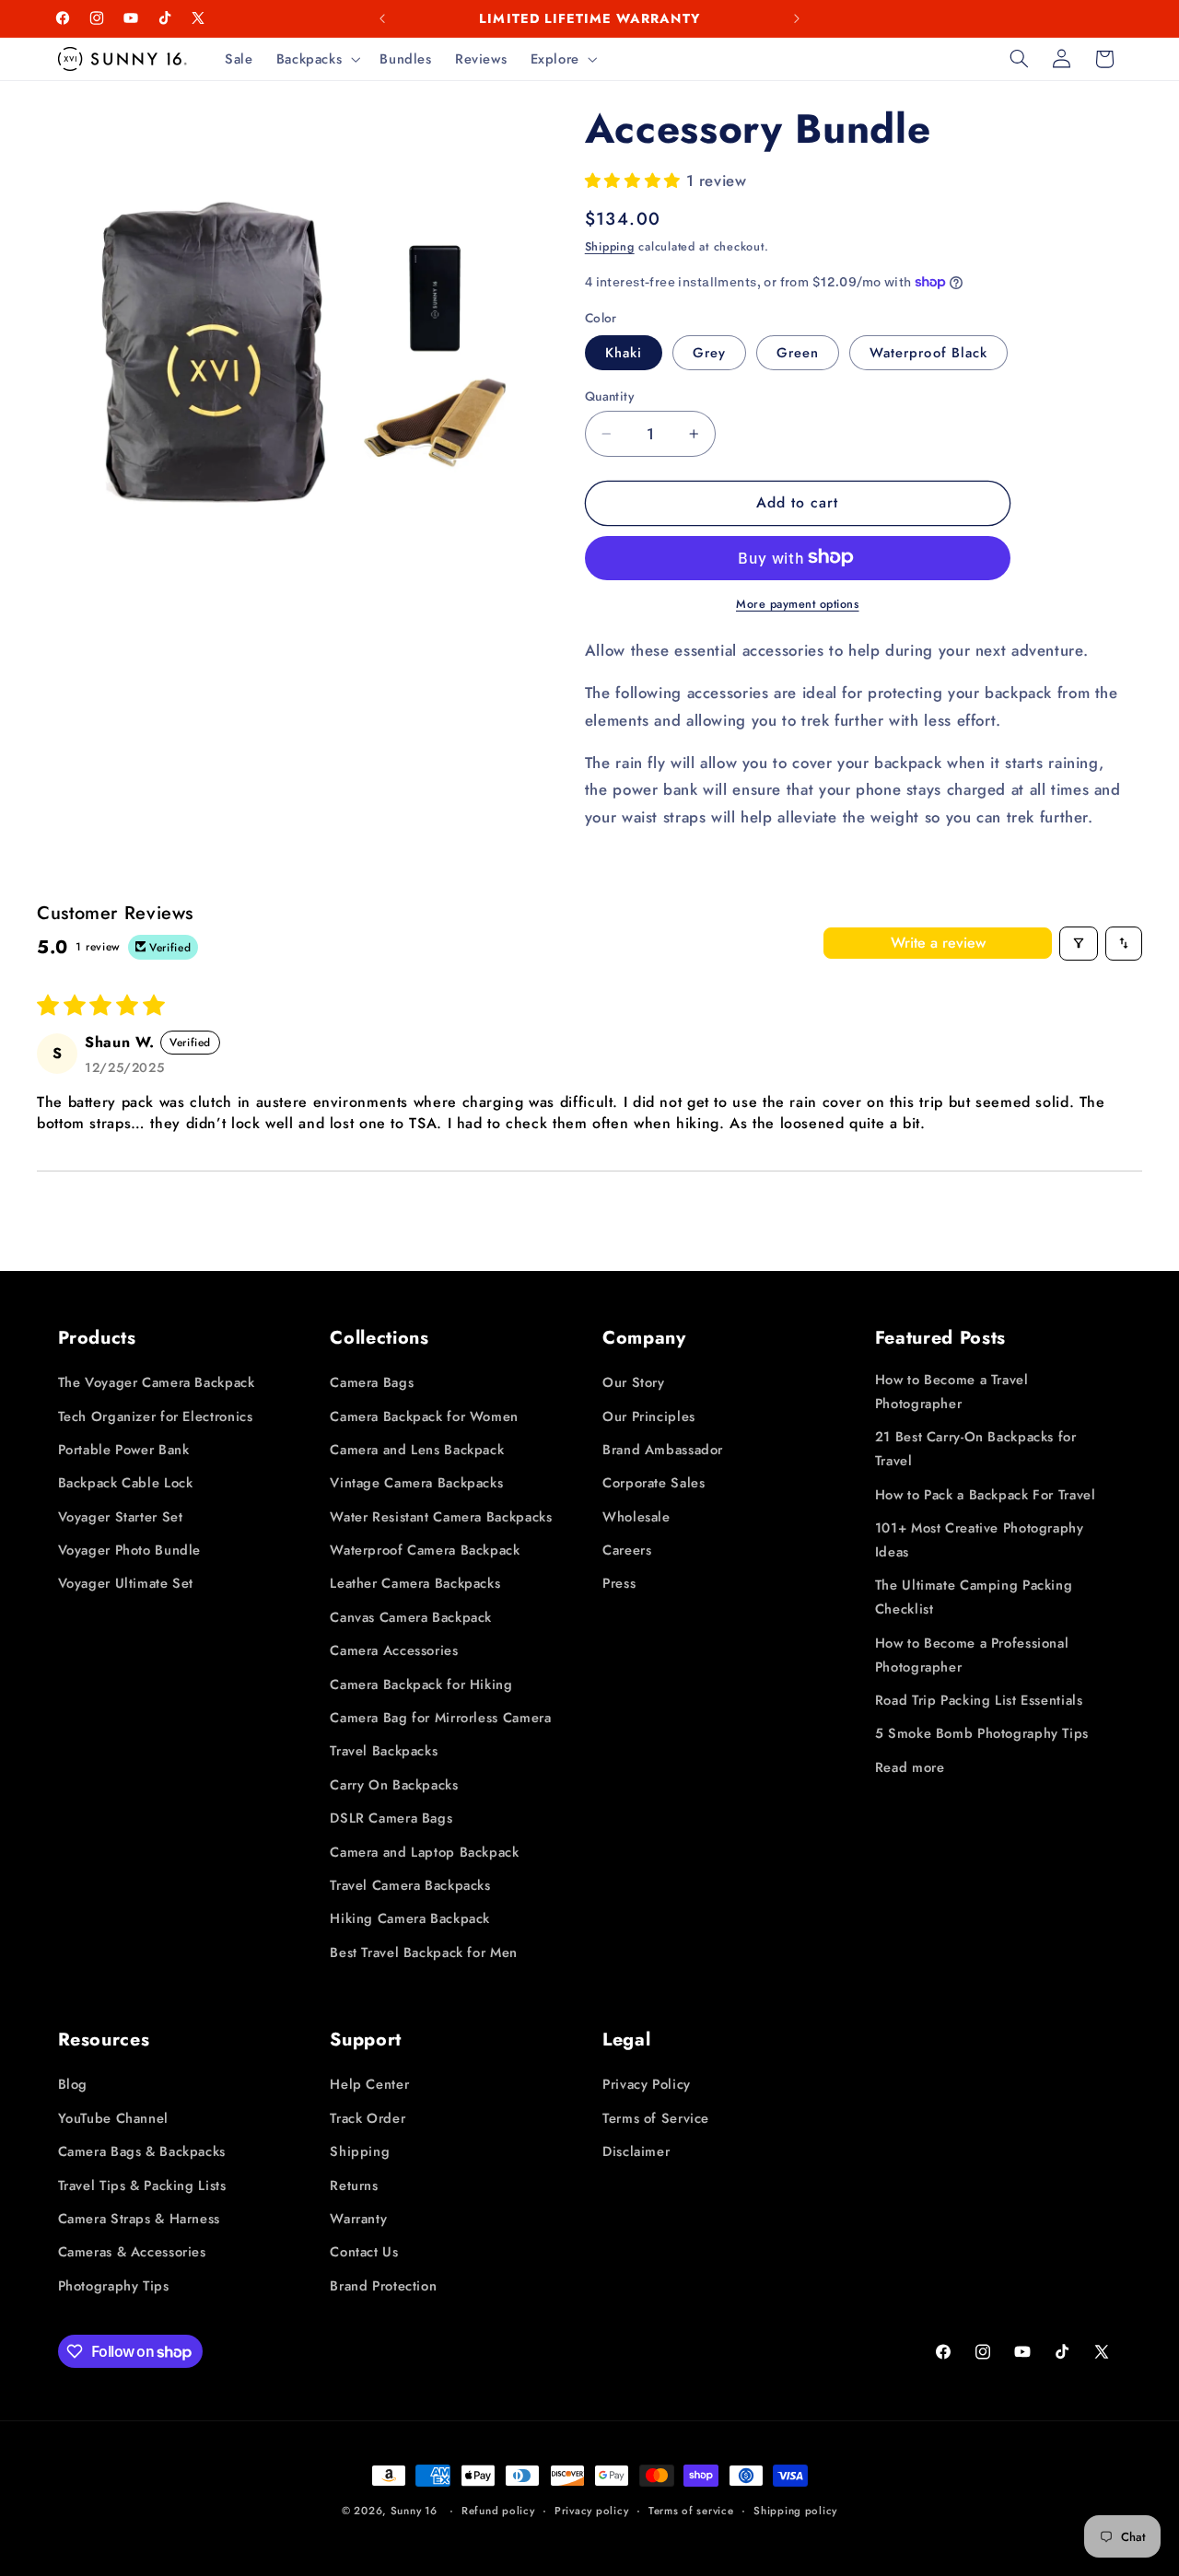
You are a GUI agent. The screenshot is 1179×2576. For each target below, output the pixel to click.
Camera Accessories (394, 1650)
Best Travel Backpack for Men (424, 1952)
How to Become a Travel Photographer (952, 1392)
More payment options (798, 603)
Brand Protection (383, 2286)
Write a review (938, 943)
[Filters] (1079, 944)
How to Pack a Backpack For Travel (986, 1495)
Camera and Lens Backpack (417, 1450)
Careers (627, 1550)
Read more (910, 1767)
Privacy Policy (647, 2084)
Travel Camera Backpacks (410, 1885)
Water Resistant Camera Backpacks (441, 1517)
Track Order (368, 2118)
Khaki (624, 353)
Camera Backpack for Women (424, 1416)
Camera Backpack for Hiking (421, 1684)
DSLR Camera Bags (391, 1818)
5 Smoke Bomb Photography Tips (982, 1733)
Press (619, 1584)
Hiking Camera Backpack (410, 1918)
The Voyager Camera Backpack (157, 1382)
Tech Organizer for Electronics (156, 1416)
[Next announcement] (797, 18)
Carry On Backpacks (394, 1785)
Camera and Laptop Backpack (424, 1852)
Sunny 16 (414, 2511)
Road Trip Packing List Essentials (979, 1700)
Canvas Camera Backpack (411, 1617)
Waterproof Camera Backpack (425, 1550)
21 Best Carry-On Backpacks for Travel (976, 1449)
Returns (354, 2186)
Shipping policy (795, 2511)
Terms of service (691, 2511)
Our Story (634, 1382)
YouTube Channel (113, 2118)
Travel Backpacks (384, 1752)
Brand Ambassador (663, 1450)
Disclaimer (636, 2151)
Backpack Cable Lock (126, 1483)
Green (798, 353)
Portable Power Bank (124, 1450)
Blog (73, 2084)
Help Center (369, 2084)
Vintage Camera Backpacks (416, 1483)
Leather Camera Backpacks (415, 1584)
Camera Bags (372, 1382)
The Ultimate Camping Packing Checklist (974, 1597)
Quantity (609, 396)
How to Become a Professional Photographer (972, 1655)
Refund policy (498, 2511)
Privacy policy (591, 2511)
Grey (709, 353)
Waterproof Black (928, 353)
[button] (316, 59)
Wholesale (636, 1517)
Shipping (610, 247)
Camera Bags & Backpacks (142, 2151)
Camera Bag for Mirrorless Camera (440, 1718)
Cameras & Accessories (132, 2252)
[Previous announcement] (382, 18)
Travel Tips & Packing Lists (142, 2186)
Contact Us (364, 2252)
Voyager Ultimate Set (126, 1584)
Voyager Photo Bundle (130, 1550)
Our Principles (649, 1416)
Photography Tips (114, 2286)
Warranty (358, 2219)
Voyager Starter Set (121, 1517)
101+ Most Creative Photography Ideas (980, 1540)
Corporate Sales (654, 1483)
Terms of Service (656, 2118)
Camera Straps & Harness (140, 2219)
